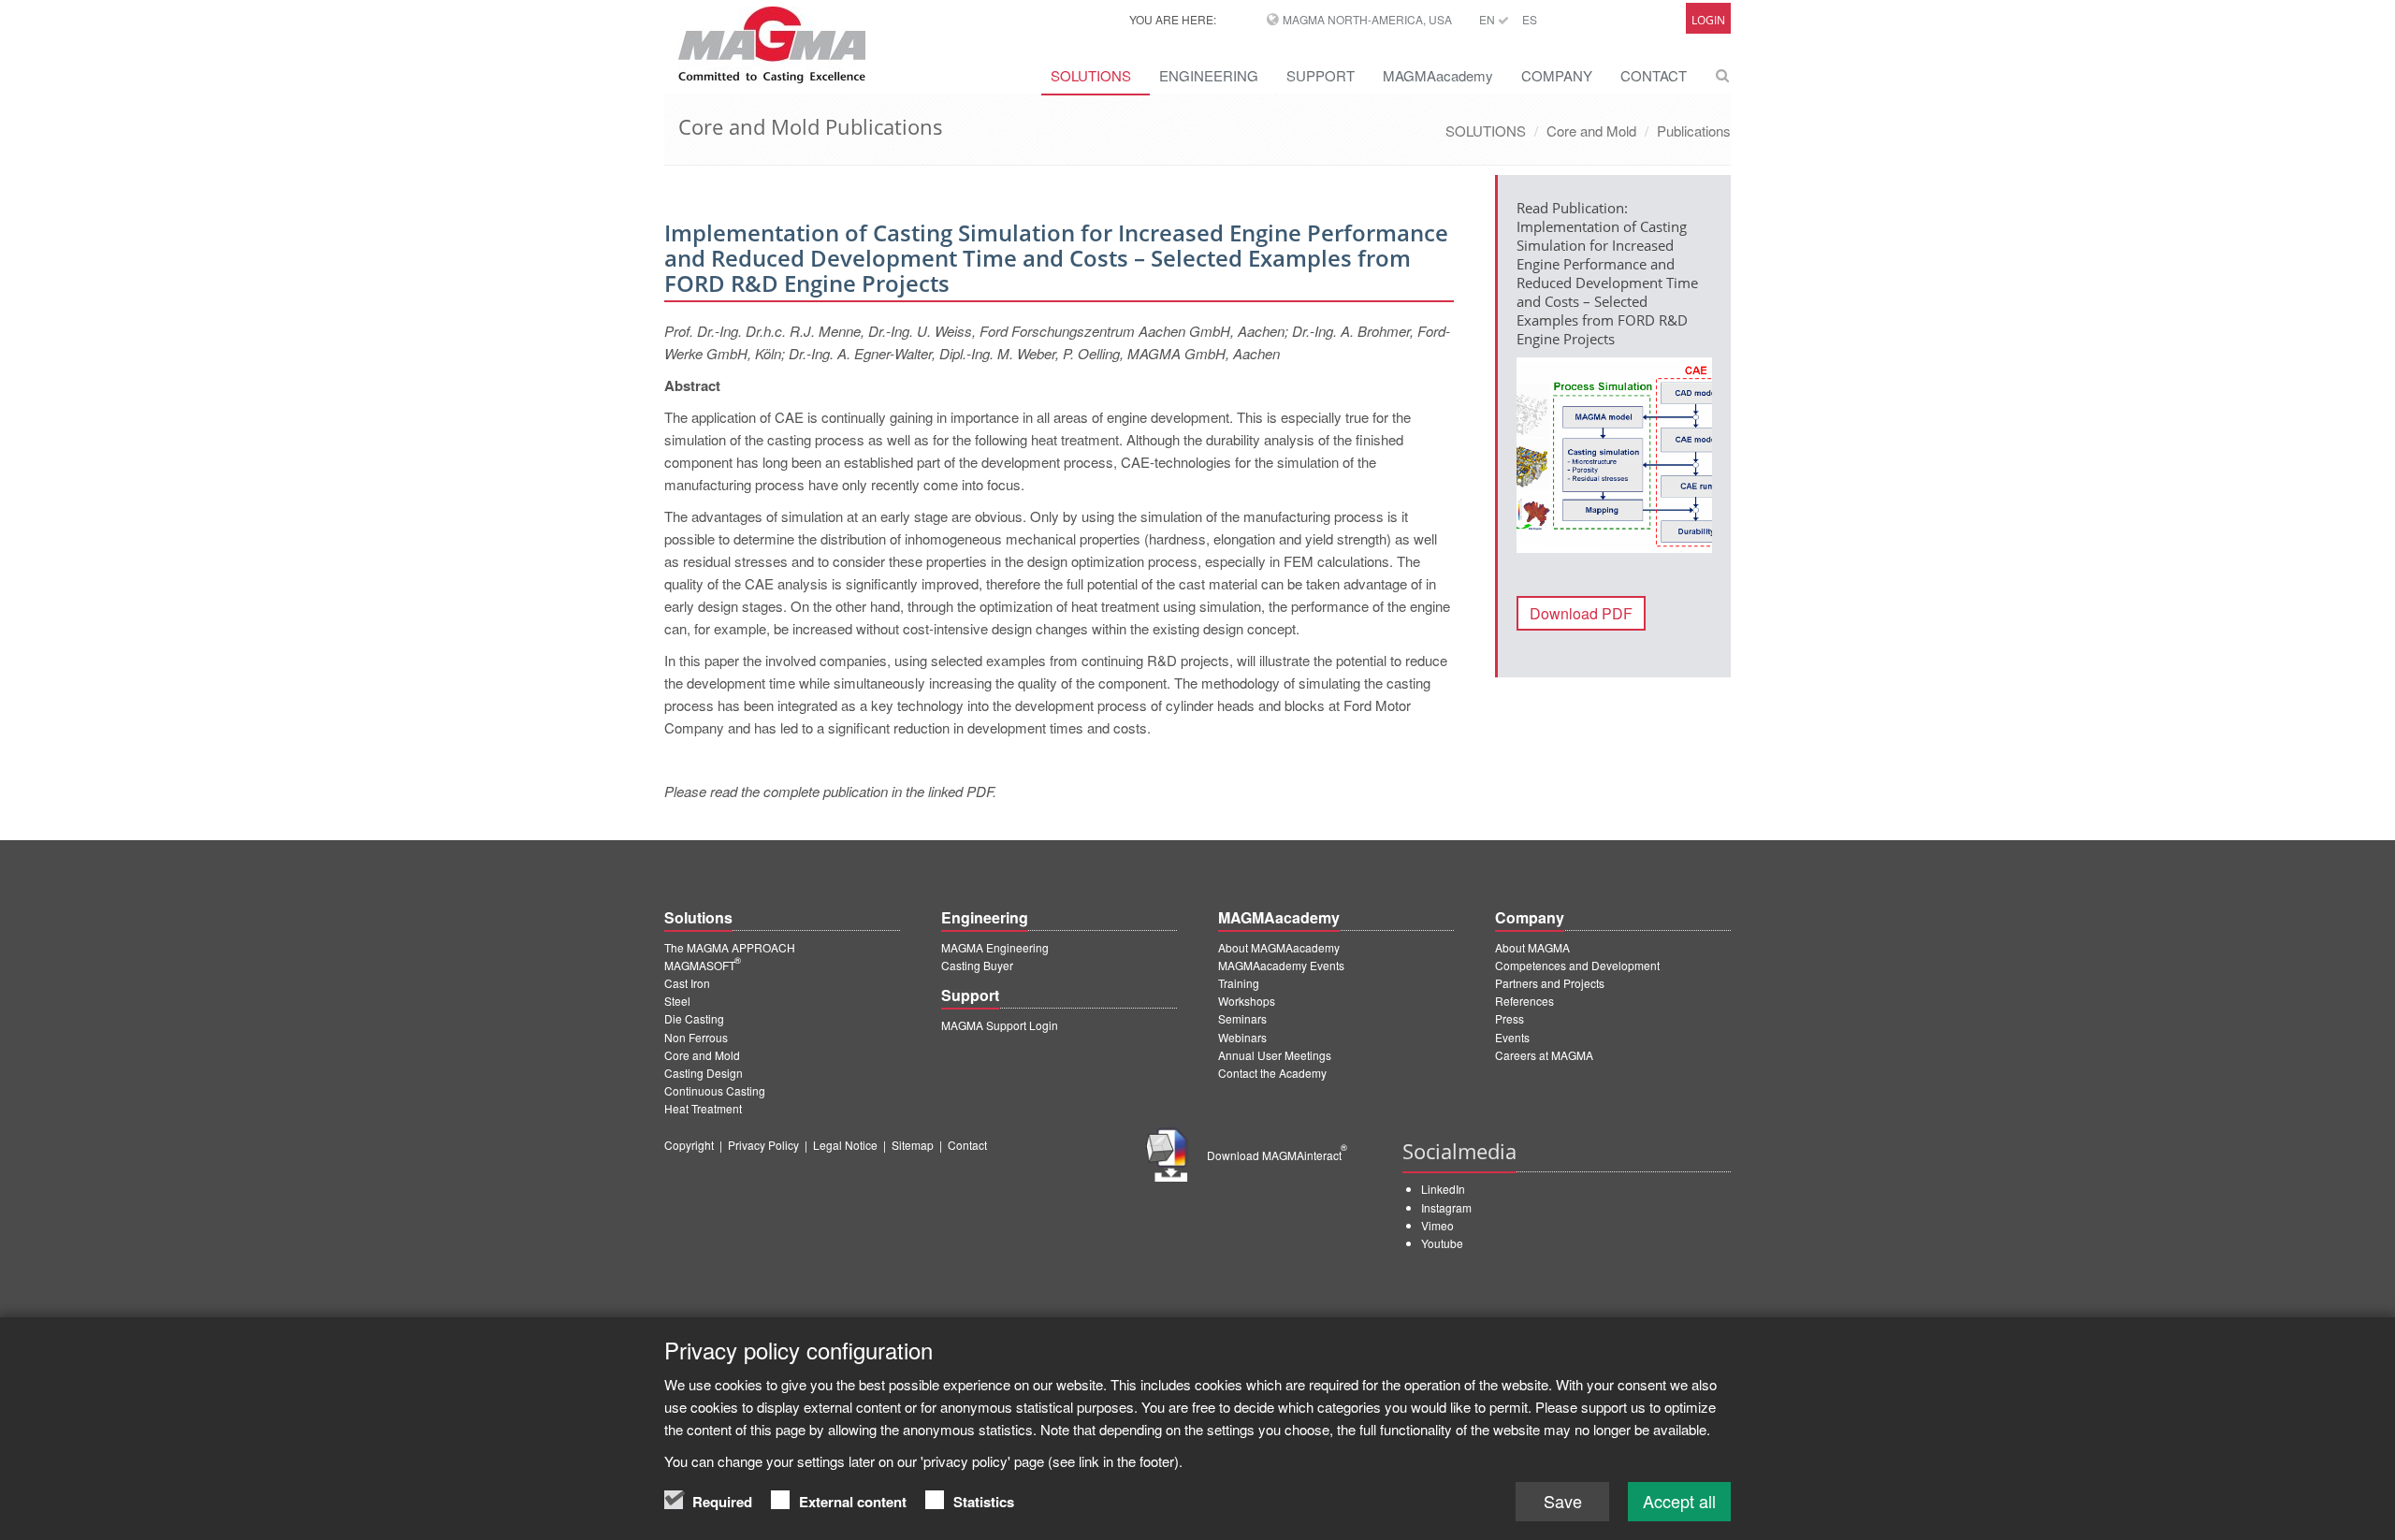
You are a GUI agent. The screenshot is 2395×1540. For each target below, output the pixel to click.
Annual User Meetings (1275, 1055)
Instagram (1446, 1207)
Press (1510, 1018)
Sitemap (913, 1145)
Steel (677, 1001)
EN (1488, 19)
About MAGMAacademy (1279, 947)
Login (1708, 20)
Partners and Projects (1550, 983)
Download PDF (1581, 613)
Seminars (1242, 1018)
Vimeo (1437, 1225)
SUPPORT (1321, 75)
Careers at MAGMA (1544, 1055)
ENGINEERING (1209, 75)
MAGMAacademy (1438, 75)
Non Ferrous (696, 1037)
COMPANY (1557, 75)
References (1524, 1001)
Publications (1694, 131)
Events (1512, 1037)
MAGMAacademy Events (1281, 965)
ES (1530, 19)
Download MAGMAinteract (1277, 1155)
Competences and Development (1577, 965)
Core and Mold (1591, 131)
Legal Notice (845, 1145)
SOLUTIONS (1091, 75)
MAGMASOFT (703, 965)
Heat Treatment (703, 1108)
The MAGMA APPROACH (730, 947)
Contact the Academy (1272, 1073)
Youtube (1442, 1243)
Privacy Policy (763, 1145)
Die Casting (694, 1018)
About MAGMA (1532, 947)
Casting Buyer (977, 965)
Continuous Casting (715, 1090)
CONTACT (1654, 75)
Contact (967, 1145)
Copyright (689, 1145)
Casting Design (704, 1073)
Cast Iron (687, 983)
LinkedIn (1443, 1189)
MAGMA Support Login (1000, 1025)
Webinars (1242, 1037)
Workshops (1247, 1001)
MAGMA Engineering (995, 947)
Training (1239, 983)
